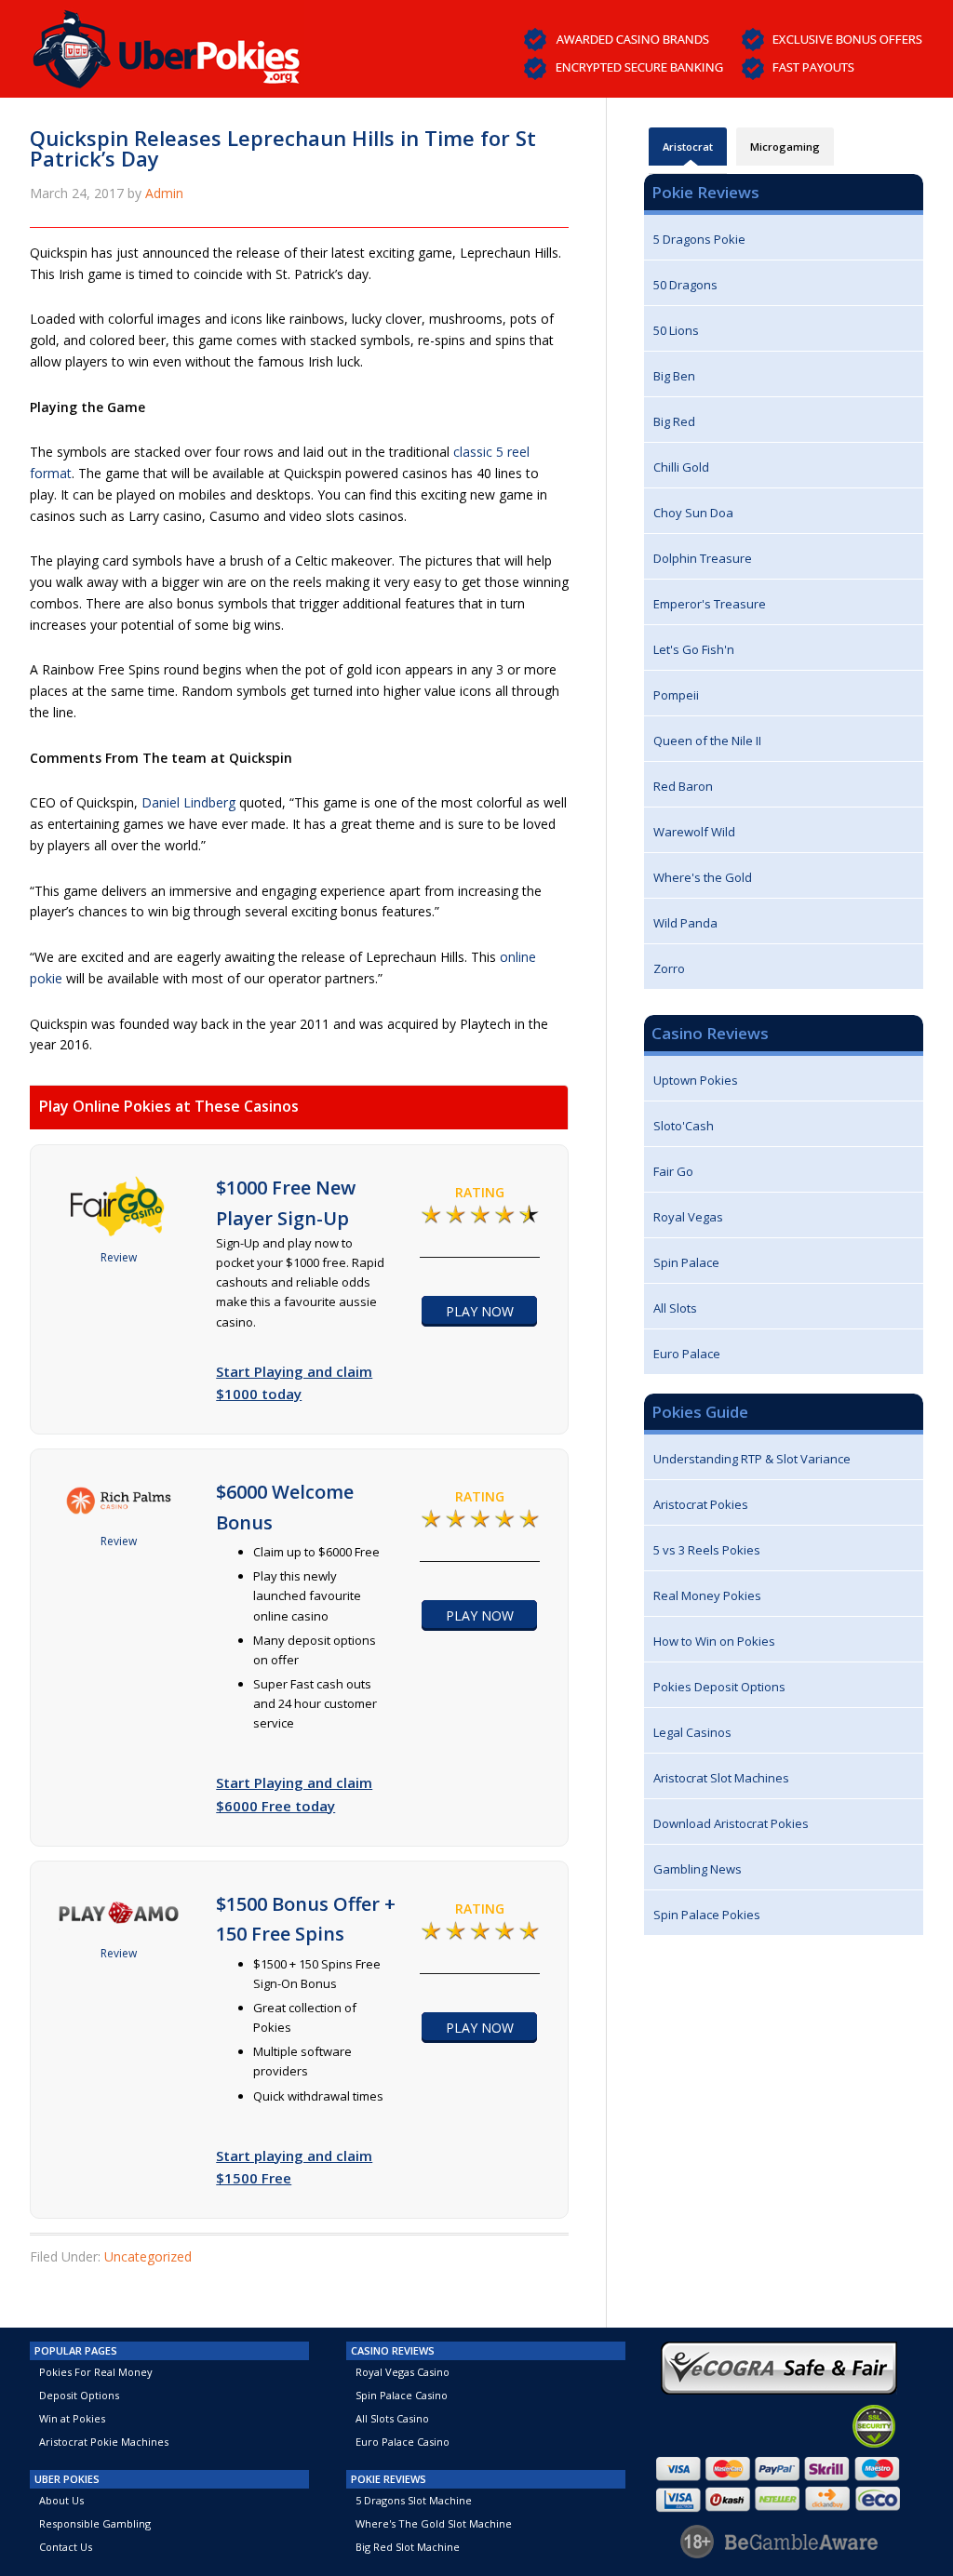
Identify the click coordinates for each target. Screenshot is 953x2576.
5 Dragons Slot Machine (414, 2500)
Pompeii (676, 695)
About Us (61, 2500)
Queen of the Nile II (707, 741)
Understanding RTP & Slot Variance (752, 1459)
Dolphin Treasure (703, 558)
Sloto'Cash (684, 1126)
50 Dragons (685, 285)
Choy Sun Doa (693, 513)
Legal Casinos (692, 1732)
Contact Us (66, 2547)
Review (119, 1257)
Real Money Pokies (707, 1595)
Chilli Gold (681, 467)
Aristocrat (688, 147)
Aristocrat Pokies (701, 1504)
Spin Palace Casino (402, 2395)
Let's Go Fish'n (694, 649)
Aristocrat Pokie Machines (104, 2442)
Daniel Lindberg (188, 802)
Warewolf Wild (694, 832)
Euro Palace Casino (403, 2442)
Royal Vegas (688, 1217)
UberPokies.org (167, 44)
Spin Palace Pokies (707, 1915)
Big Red (674, 421)
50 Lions (676, 330)
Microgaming (785, 147)
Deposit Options (79, 2395)
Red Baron (683, 786)
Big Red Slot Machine (408, 2547)
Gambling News (698, 1869)
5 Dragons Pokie (699, 239)
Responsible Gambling (95, 2523)
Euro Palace (687, 1354)
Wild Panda (685, 923)
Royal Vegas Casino (403, 2372)
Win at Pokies (72, 2418)
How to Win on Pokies (714, 1641)
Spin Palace (686, 1262)
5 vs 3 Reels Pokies (707, 1550)
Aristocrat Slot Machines (721, 1778)
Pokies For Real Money (96, 2372)
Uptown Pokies (696, 1080)
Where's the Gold (703, 877)
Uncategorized (148, 2256)
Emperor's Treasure (710, 604)
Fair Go (673, 1171)
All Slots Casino (392, 2418)
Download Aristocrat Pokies (731, 1823)
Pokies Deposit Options (719, 1687)
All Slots (675, 1308)
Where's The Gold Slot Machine (434, 2523)
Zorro (669, 968)
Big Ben (674, 376)
